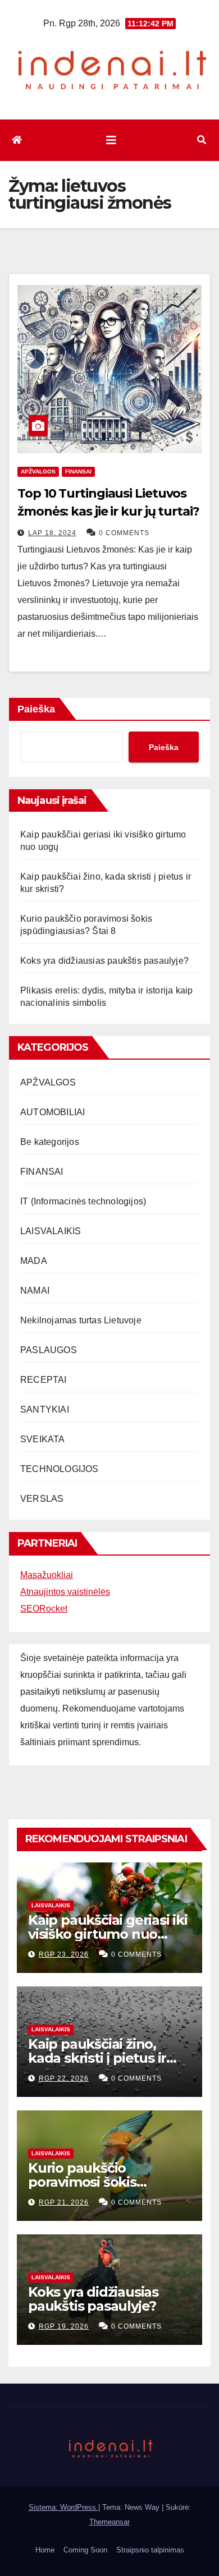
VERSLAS (42, 1499)
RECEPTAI (44, 1380)
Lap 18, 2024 (52, 533)
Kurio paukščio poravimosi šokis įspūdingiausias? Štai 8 (102, 2182)
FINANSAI (78, 472)
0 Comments (124, 533)
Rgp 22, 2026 (64, 2078)
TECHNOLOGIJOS (60, 1469)
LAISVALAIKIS (51, 1231)
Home (45, 2550)
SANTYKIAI (45, 1409)
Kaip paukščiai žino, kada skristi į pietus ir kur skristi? (97, 2058)
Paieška (36, 709)
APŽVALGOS (38, 472)
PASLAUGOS (49, 1350)
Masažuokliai (47, 1575)
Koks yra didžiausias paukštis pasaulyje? (104, 961)
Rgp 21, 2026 (64, 2202)
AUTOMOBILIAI (53, 1112)
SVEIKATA (43, 1439)
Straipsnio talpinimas (150, 2550)
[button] (202, 140)
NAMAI (35, 1291)
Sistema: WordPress (63, 2507)
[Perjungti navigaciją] (111, 140)
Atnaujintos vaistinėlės (65, 1592)
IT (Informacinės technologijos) (83, 1201)
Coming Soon (85, 2550)
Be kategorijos (50, 1142)
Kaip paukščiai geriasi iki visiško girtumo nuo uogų (108, 1934)
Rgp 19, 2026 (64, 2326)
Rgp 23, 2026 (64, 1954)
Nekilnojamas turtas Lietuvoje (81, 1320)
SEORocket (44, 1609)
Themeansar (109, 2522)
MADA (34, 1261)
